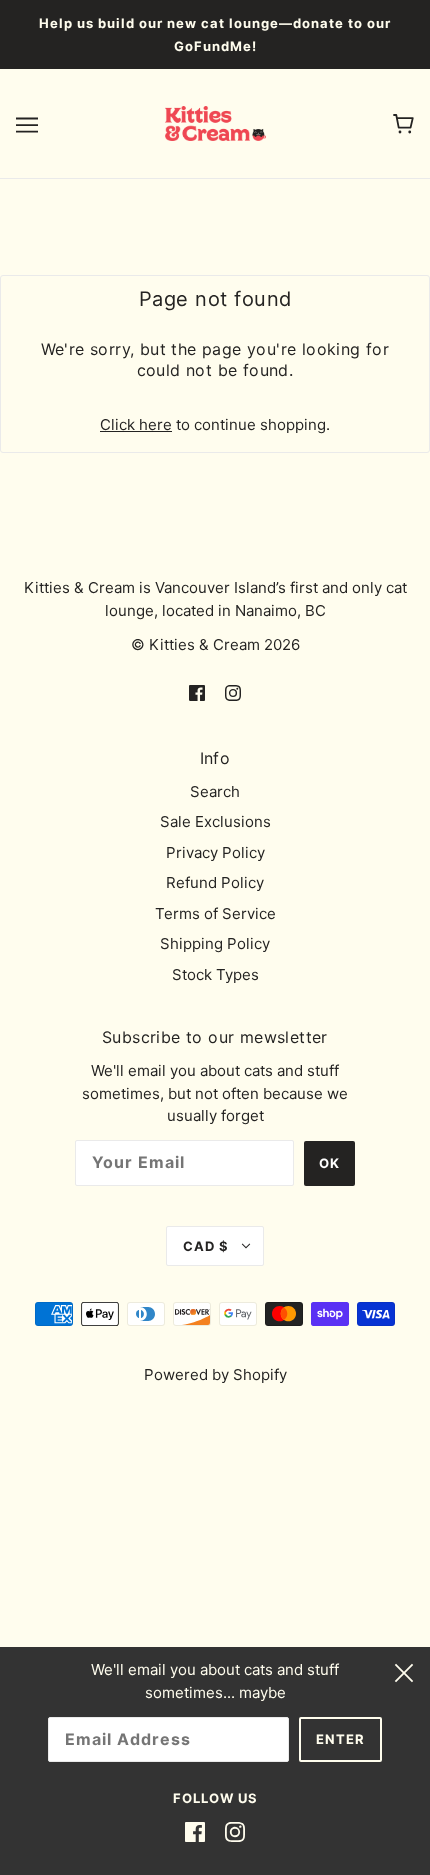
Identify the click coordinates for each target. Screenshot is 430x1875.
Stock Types (215, 974)
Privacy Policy (215, 852)
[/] (215, 122)
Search (215, 791)
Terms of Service (215, 913)
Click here (136, 424)
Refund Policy (215, 882)
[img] (197, 692)
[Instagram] (235, 1832)
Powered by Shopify (215, 1374)
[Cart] (403, 123)
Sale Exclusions (215, 821)
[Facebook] (195, 1832)
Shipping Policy (215, 943)
